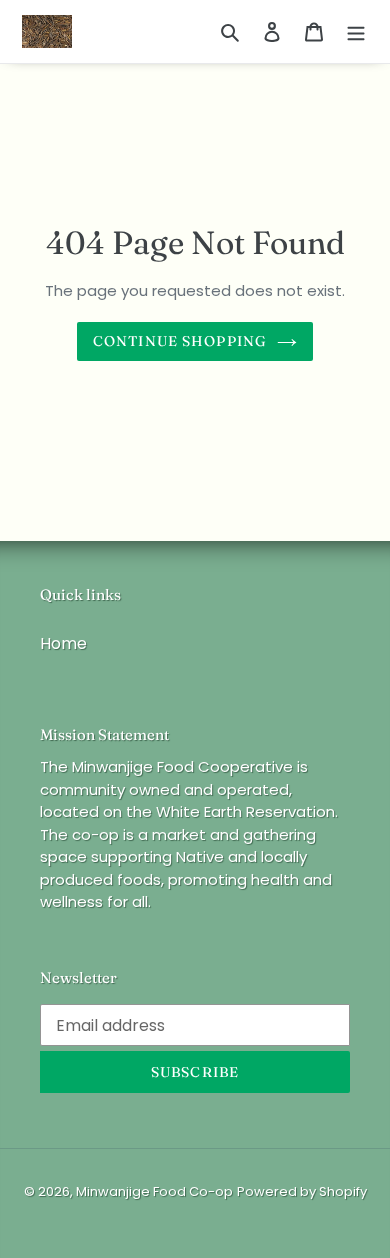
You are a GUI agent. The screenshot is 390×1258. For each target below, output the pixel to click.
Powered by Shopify (302, 1191)
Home (63, 643)
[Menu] (356, 32)
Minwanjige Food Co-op (154, 1191)
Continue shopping (180, 341)
